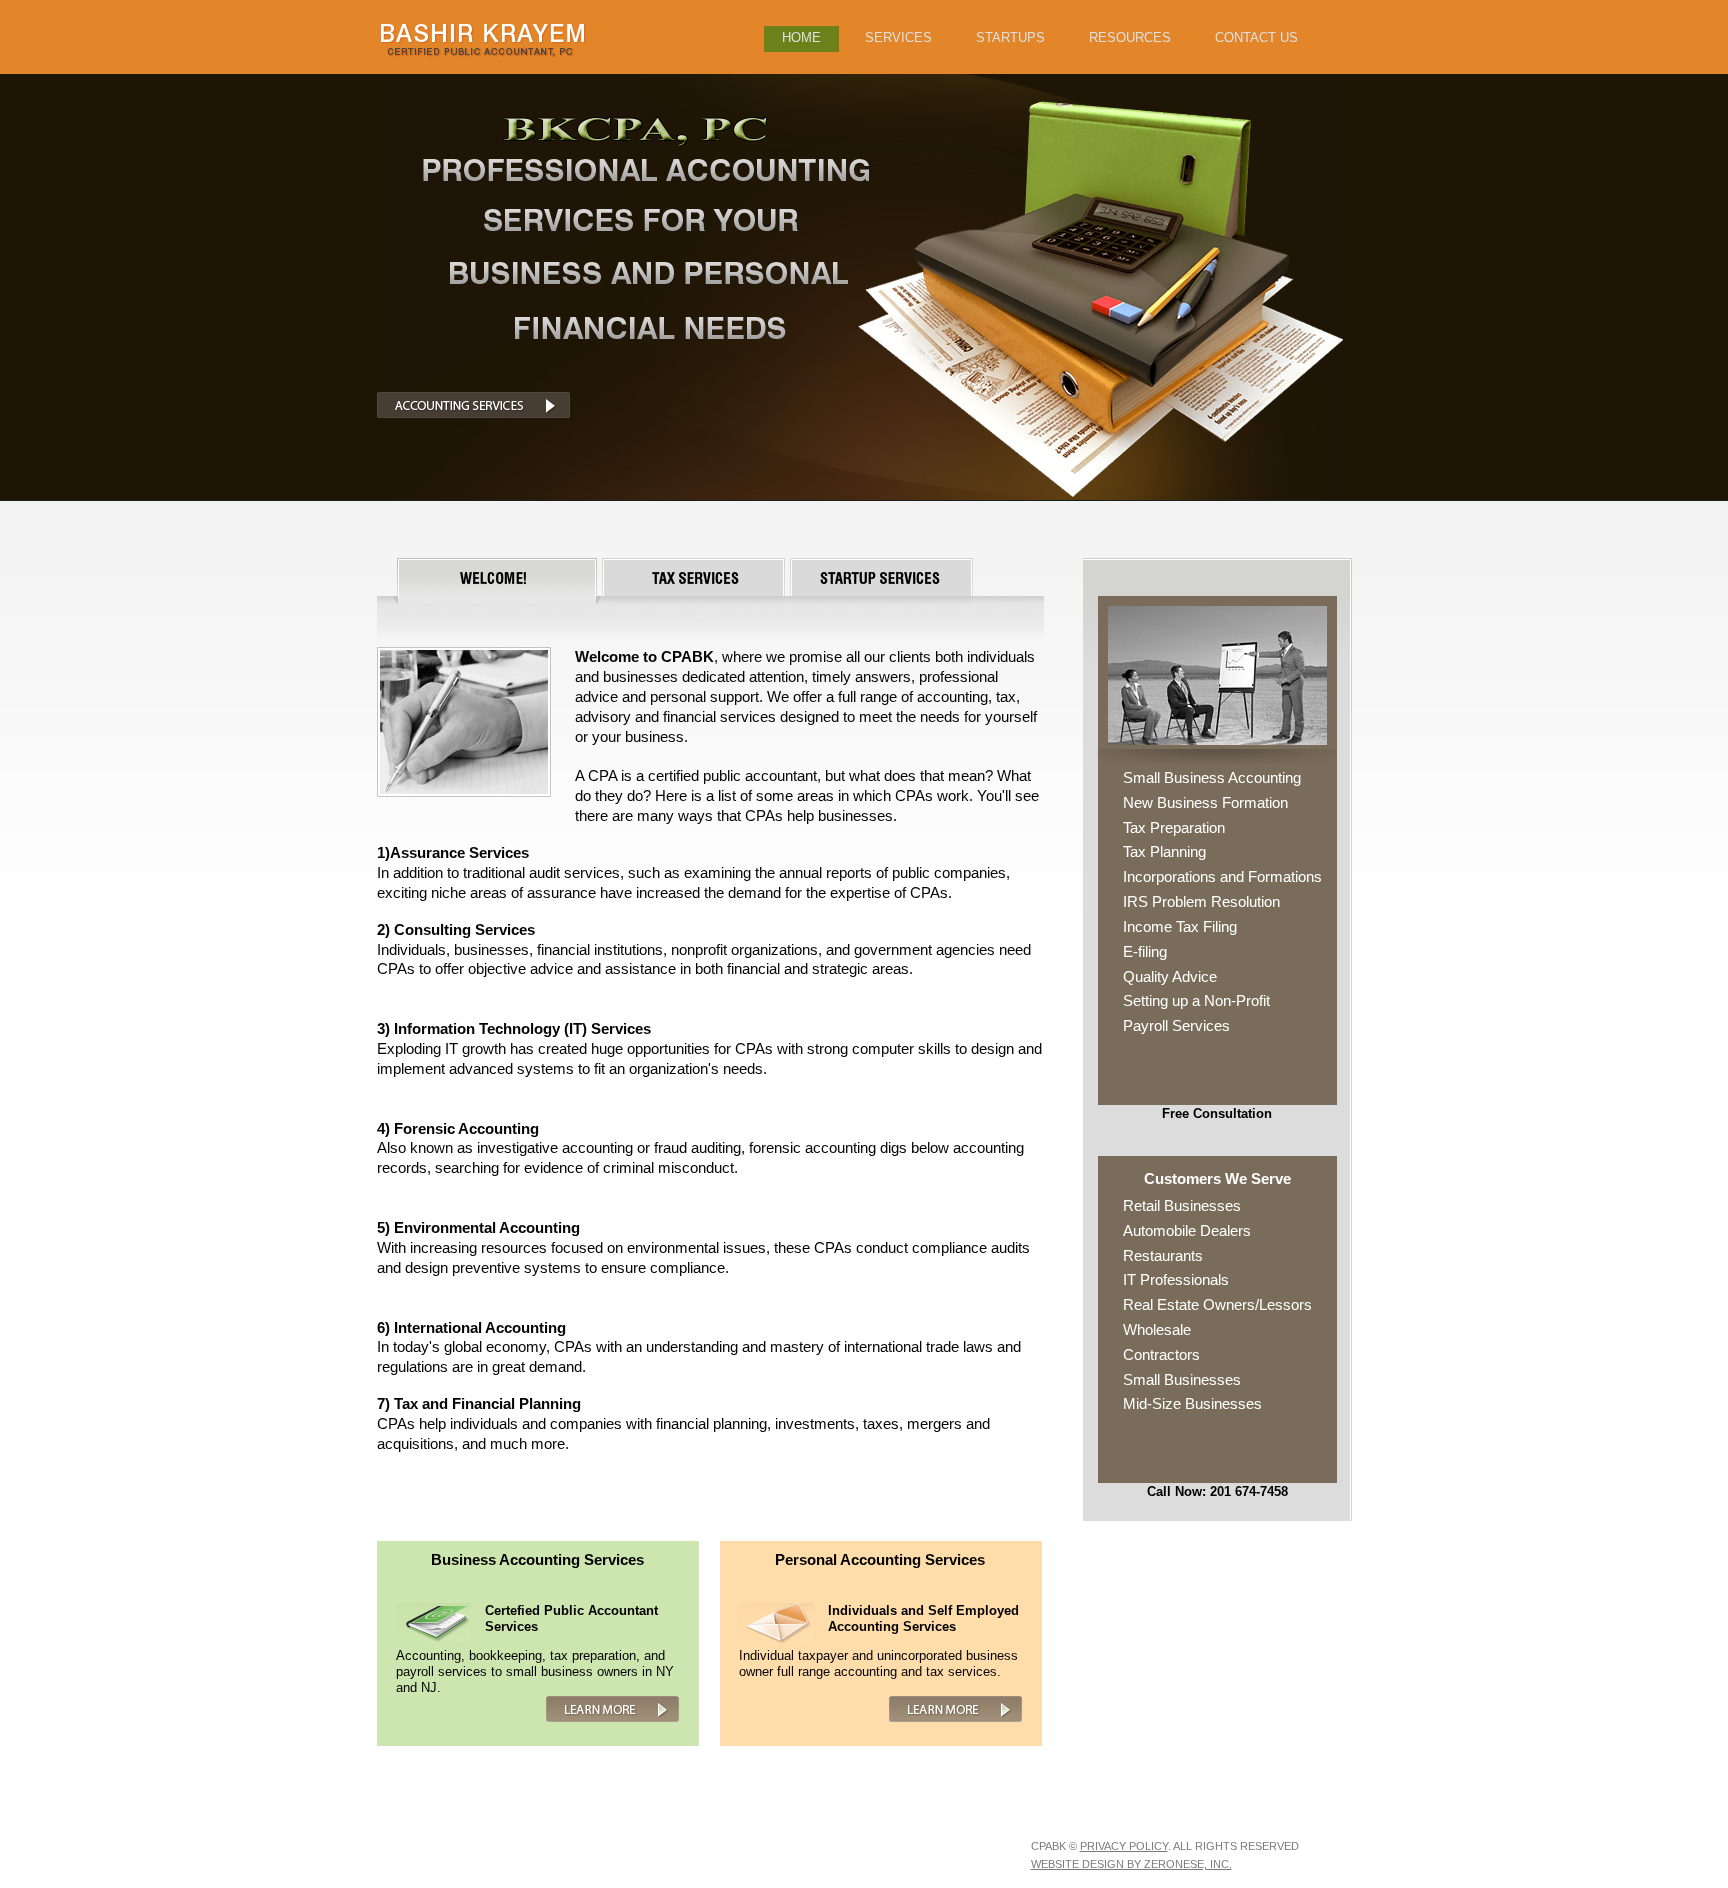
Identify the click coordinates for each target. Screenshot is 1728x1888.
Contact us (1256, 37)
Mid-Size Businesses (1192, 1403)
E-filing (1145, 951)
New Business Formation (1205, 802)
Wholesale (1157, 1329)
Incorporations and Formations (1222, 876)
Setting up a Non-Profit (1196, 1000)
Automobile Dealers (1187, 1230)
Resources (1130, 37)
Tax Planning (1164, 851)
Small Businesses (1182, 1379)
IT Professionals (1176, 1279)
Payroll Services (1176, 1025)
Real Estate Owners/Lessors (1217, 1304)
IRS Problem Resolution (1201, 901)
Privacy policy (1124, 1846)
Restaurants (1163, 1255)
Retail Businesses (1182, 1205)
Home (801, 37)
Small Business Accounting (1212, 777)
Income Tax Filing (1180, 926)
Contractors (1161, 1354)
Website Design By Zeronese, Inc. (1131, 1864)
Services (898, 37)
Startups (1010, 37)
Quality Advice (1170, 976)
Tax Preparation (1174, 827)
